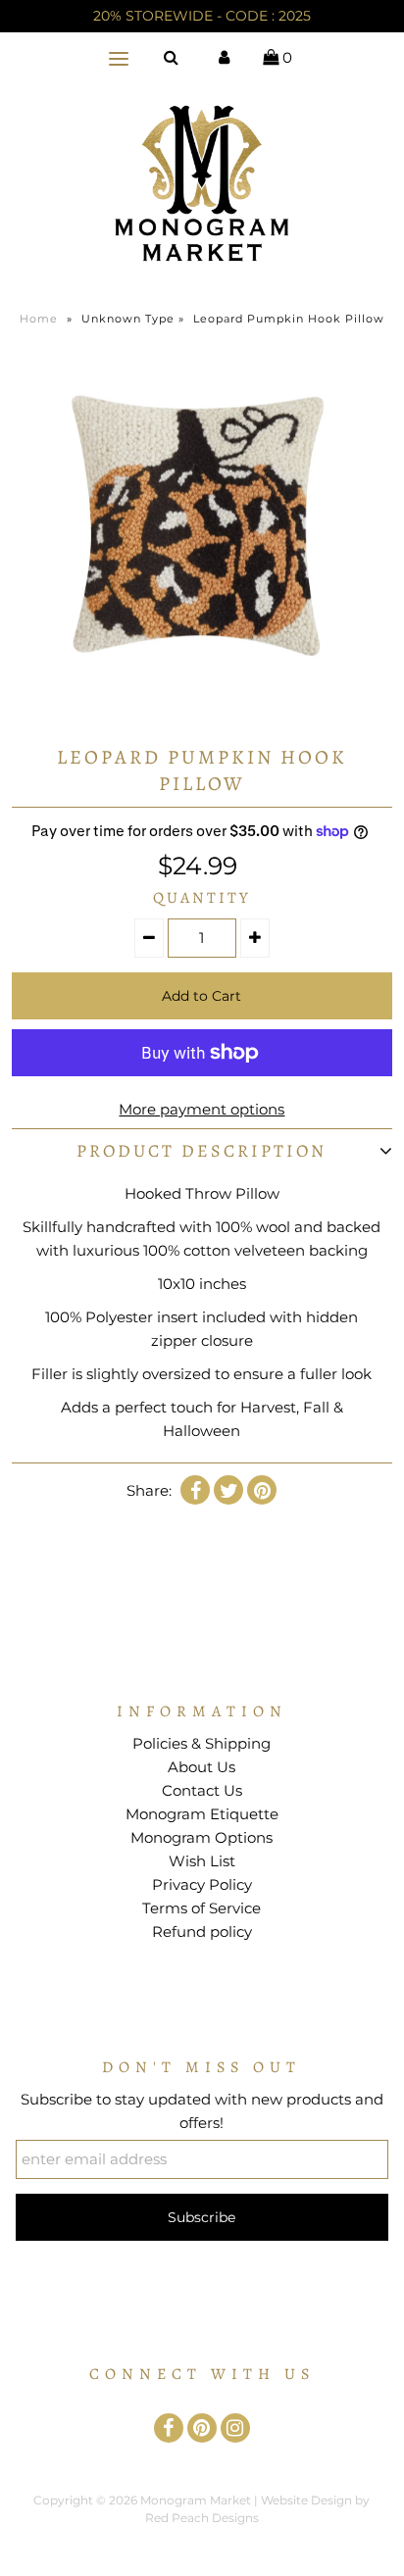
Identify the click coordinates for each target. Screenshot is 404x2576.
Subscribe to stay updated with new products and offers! (202, 2111)
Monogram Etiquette (202, 1814)
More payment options (202, 1109)
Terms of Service (202, 1908)
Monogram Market (196, 2500)
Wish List (202, 1861)
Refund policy (202, 1932)
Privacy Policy (202, 1884)
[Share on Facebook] (195, 1490)
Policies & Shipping (202, 1743)
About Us (202, 1767)
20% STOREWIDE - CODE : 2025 (202, 16)
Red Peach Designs (202, 2518)
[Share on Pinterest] (262, 1490)
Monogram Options (202, 1837)
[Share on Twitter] (228, 1490)
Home (39, 319)
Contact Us (202, 1790)
